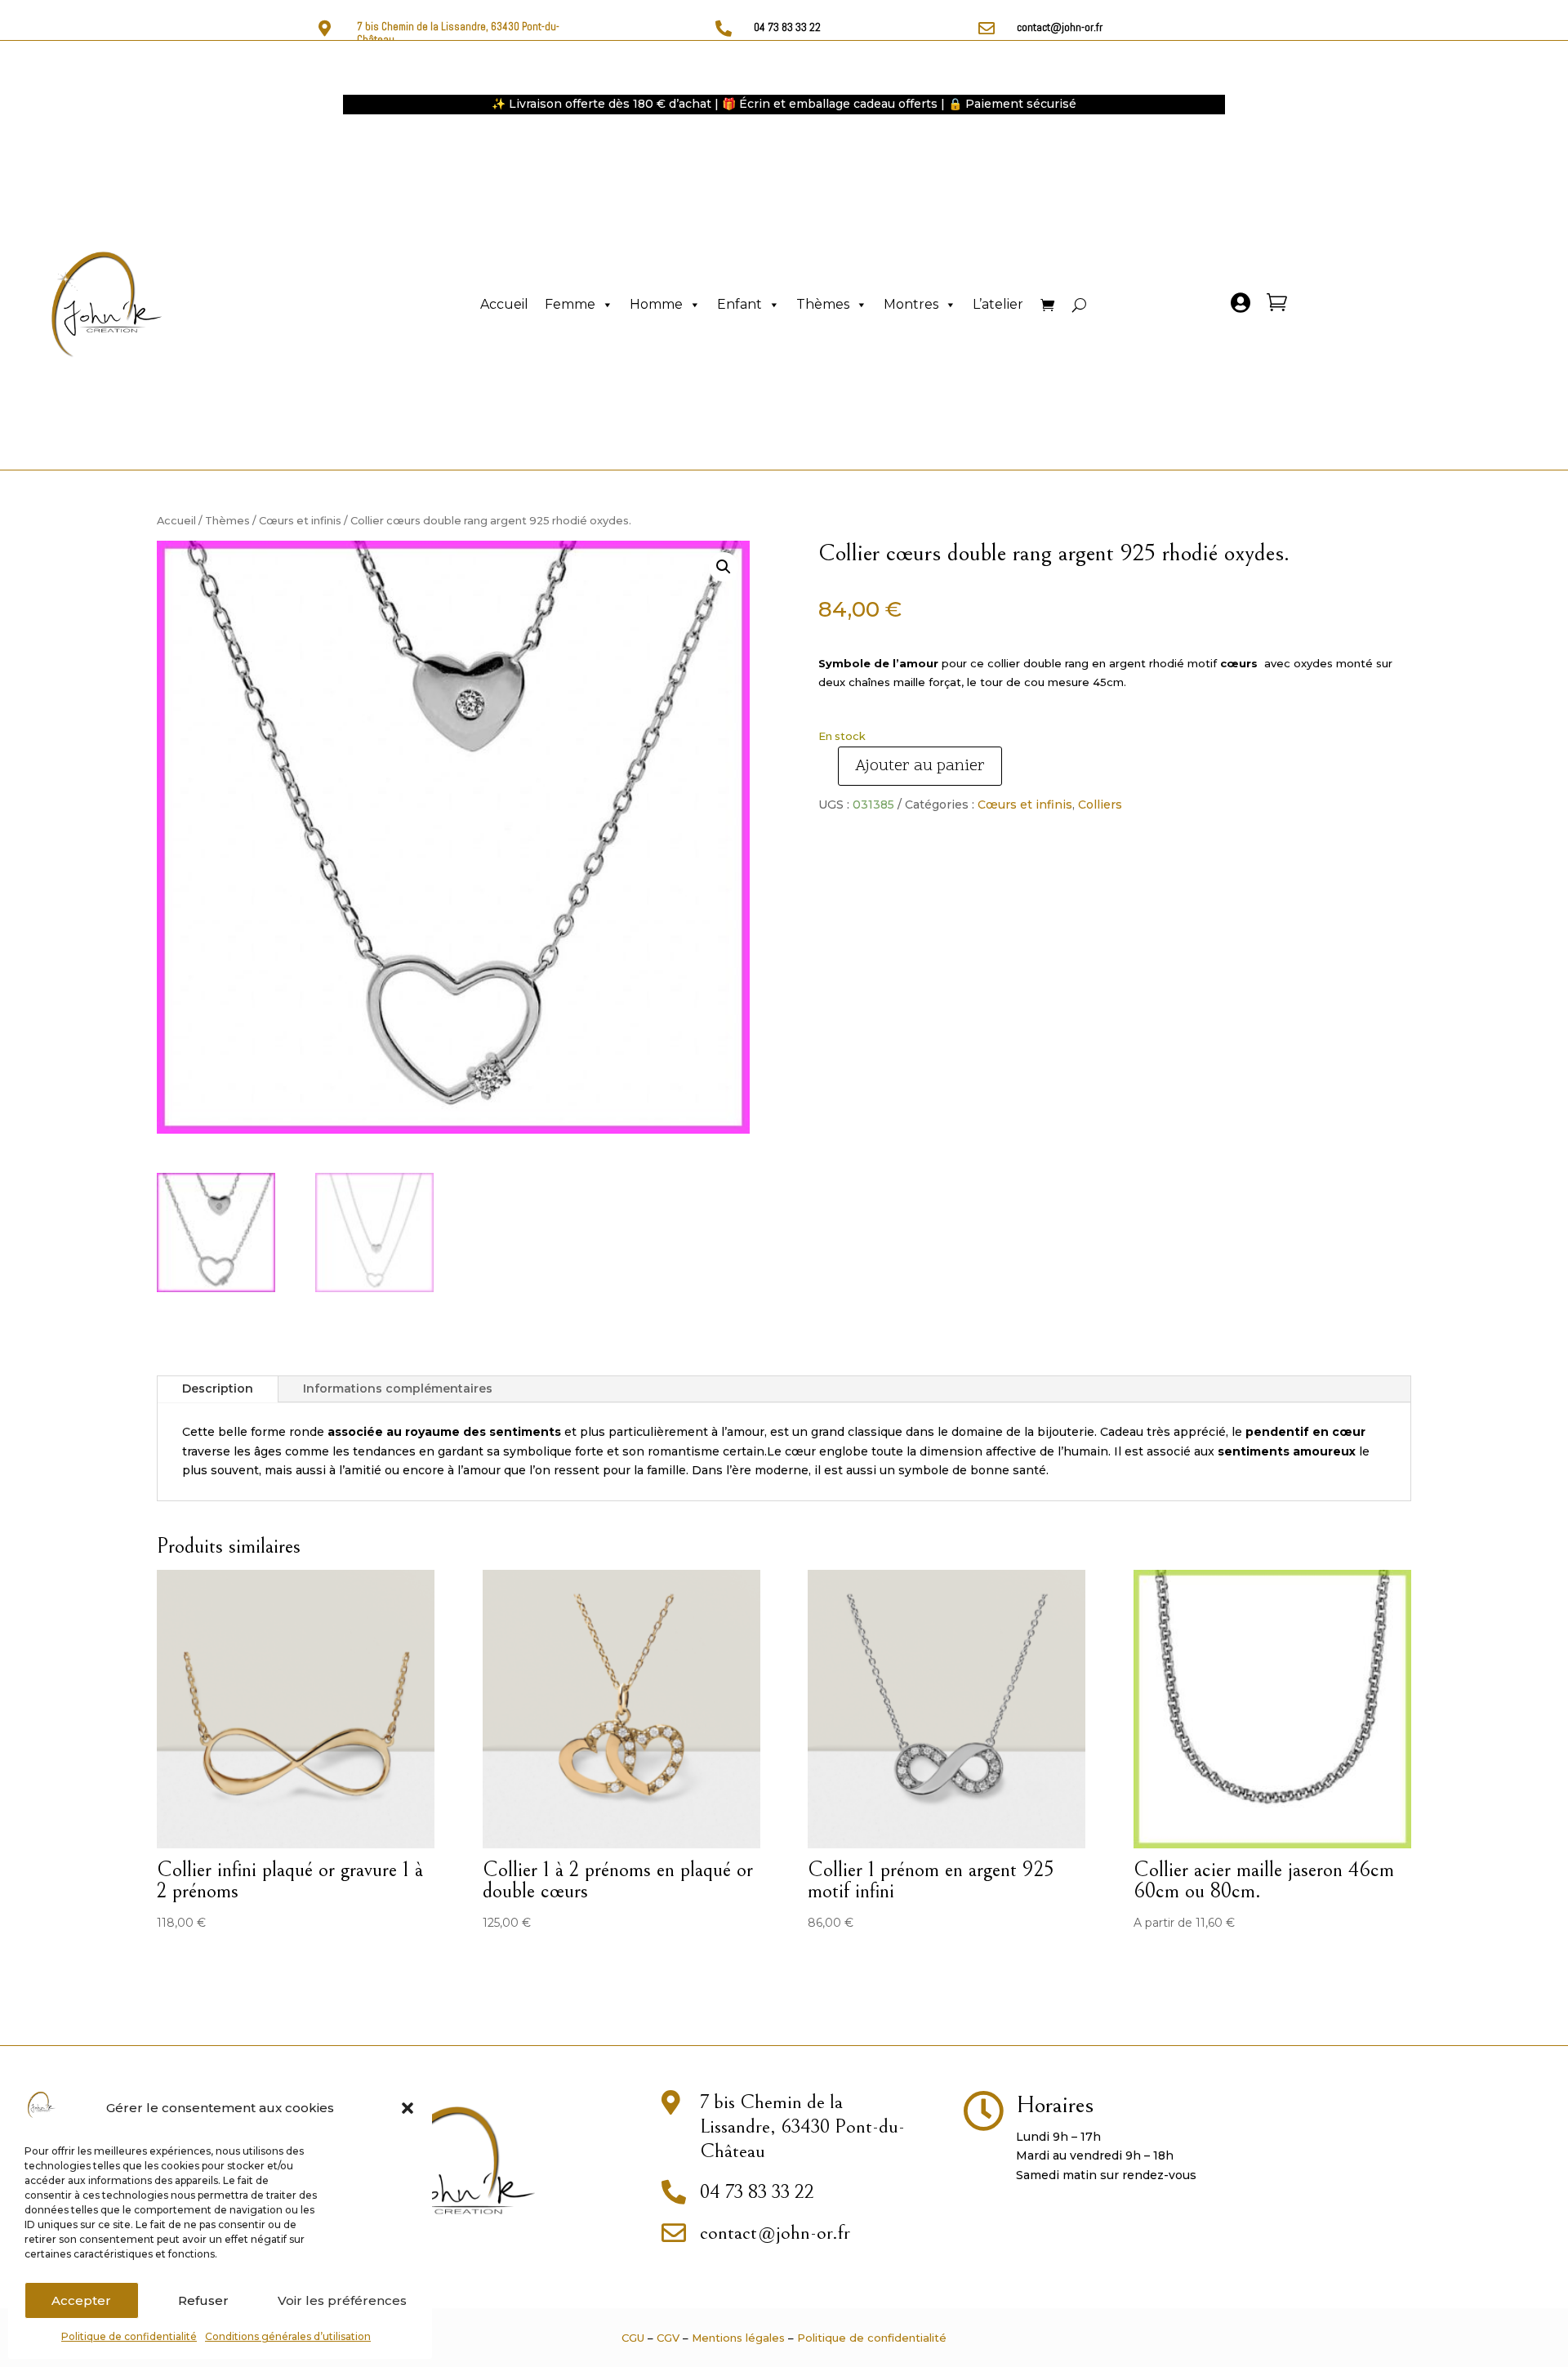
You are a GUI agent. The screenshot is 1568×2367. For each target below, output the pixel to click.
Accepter (81, 2300)
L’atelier (998, 304)
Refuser (203, 2300)
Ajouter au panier (920, 766)
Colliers (1100, 805)
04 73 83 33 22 (787, 27)
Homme (656, 304)
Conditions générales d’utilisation (288, 2336)
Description (218, 1389)
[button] (408, 2108)
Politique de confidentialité (129, 2336)
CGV (668, 2338)
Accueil (504, 304)
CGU (633, 2338)
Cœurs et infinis (300, 521)
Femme (570, 304)
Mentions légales (738, 2338)
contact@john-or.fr (1060, 27)
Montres (911, 304)
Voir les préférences (342, 2300)
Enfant (739, 304)
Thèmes (823, 304)
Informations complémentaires (398, 1389)
